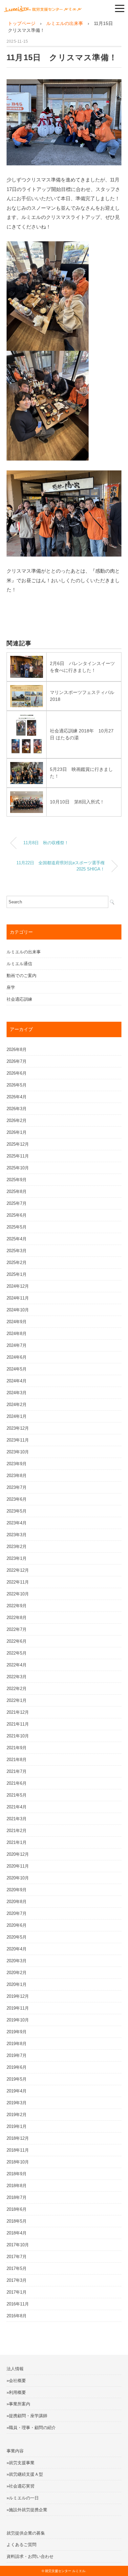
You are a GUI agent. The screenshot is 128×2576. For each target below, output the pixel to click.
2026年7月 (17, 1061)
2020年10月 (18, 1878)
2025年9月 (17, 1180)
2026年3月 (17, 1109)
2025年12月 (18, 1144)
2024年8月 (17, 1334)
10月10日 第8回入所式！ (77, 802)
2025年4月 (17, 1239)
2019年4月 (17, 2091)
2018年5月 (17, 2221)
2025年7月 (17, 1203)
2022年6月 (17, 1641)
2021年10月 (18, 1736)
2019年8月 (17, 2044)
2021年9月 (17, 1748)
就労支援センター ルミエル (65, 2571)
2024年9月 (17, 1322)
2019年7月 (17, 2055)
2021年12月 (18, 1712)
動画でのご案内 (21, 976)
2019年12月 (18, 1996)
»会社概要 (16, 2381)
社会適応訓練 (19, 999)
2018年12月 (18, 2138)
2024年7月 (17, 1345)
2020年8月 (17, 1902)
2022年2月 (17, 1689)
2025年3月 (17, 1251)
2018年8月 (17, 2186)
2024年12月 (18, 1286)
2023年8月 (17, 1476)
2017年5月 (17, 2268)
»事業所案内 (18, 2404)
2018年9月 (17, 2174)
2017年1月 (17, 2292)
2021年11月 (18, 1724)
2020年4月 (17, 1949)
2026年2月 (17, 1121)
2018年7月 (17, 2197)
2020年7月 (17, 1913)
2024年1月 (17, 1416)
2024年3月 (17, 1393)
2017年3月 (17, 2280)
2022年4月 (17, 1665)
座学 (11, 987)
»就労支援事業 (21, 2463)
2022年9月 (17, 1606)
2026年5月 (17, 1085)
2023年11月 (18, 1440)
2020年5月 (17, 1937)
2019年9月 (17, 2032)
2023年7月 (17, 1487)
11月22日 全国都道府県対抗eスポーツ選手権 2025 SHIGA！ (61, 866)
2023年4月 (17, 1523)
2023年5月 (17, 1511)
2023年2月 (17, 1547)
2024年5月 (17, 1369)
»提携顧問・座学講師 (27, 2416)
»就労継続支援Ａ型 (25, 2474)
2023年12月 (18, 1428)
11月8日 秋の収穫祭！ (46, 843)
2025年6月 (17, 1215)
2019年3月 (17, 2103)
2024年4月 (17, 1381)
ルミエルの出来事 (24, 952)
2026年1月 (17, 1132)
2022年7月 (17, 1629)
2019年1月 (17, 2126)
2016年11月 (18, 2304)
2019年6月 (17, 2067)
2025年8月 (17, 1192)
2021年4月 (17, 1807)
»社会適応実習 (21, 2486)
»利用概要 (16, 2392)
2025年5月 (17, 1227)
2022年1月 (17, 1700)
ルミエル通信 (19, 964)
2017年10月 (18, 2245)
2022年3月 (17, 1677)
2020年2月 (17, 1973)
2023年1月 (17, 1558)
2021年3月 (17, 1819)
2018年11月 (18, 2150)
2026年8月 (17, 1049)
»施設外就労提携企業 (27, 2510)
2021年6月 (17, 1783)
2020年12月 (18, 1854)
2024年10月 (18, 1310)
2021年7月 (17, 1771)
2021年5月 (17, 1795)
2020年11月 (18, 1866)
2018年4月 (17, 2233)
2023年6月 (17, 1499)
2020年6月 (17, 1925)
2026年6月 (17, 1073)
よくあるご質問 (21, 2545)
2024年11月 (18, 1298)
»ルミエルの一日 (23, 2498)
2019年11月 (18, 2008)
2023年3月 (17, 1535)
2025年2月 (17, 1263)
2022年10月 (18, 1594)
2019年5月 (17, 2079)
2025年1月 (17, 1274)
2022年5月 (17, 1653)
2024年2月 (17, 1405)
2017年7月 (17, 2257)
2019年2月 (17, 2115)
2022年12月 (18, 1570)
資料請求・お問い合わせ (30, 2556)
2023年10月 (18, 1452)
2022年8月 (17, 1618)
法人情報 (15, 2369)
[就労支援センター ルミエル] (43, 8)
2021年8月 (17, 1760)
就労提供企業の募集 (26, 2533)
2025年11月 (18, 1156)
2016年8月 (17, 2316)
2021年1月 (17, 1842)
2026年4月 (17, 1097)
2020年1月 (17, 1984)
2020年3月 (17, 1961)
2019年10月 (18, 2020)
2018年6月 (17, 2209)
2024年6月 (17, 1357)
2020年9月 (17, 1890)
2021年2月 (17, 1831)
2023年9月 (17, 1464)
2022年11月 (18, 1582)
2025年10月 (18, 1168)
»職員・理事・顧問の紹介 (31, 2428)
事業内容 (15, 2451)
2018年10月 (18, 2162)
